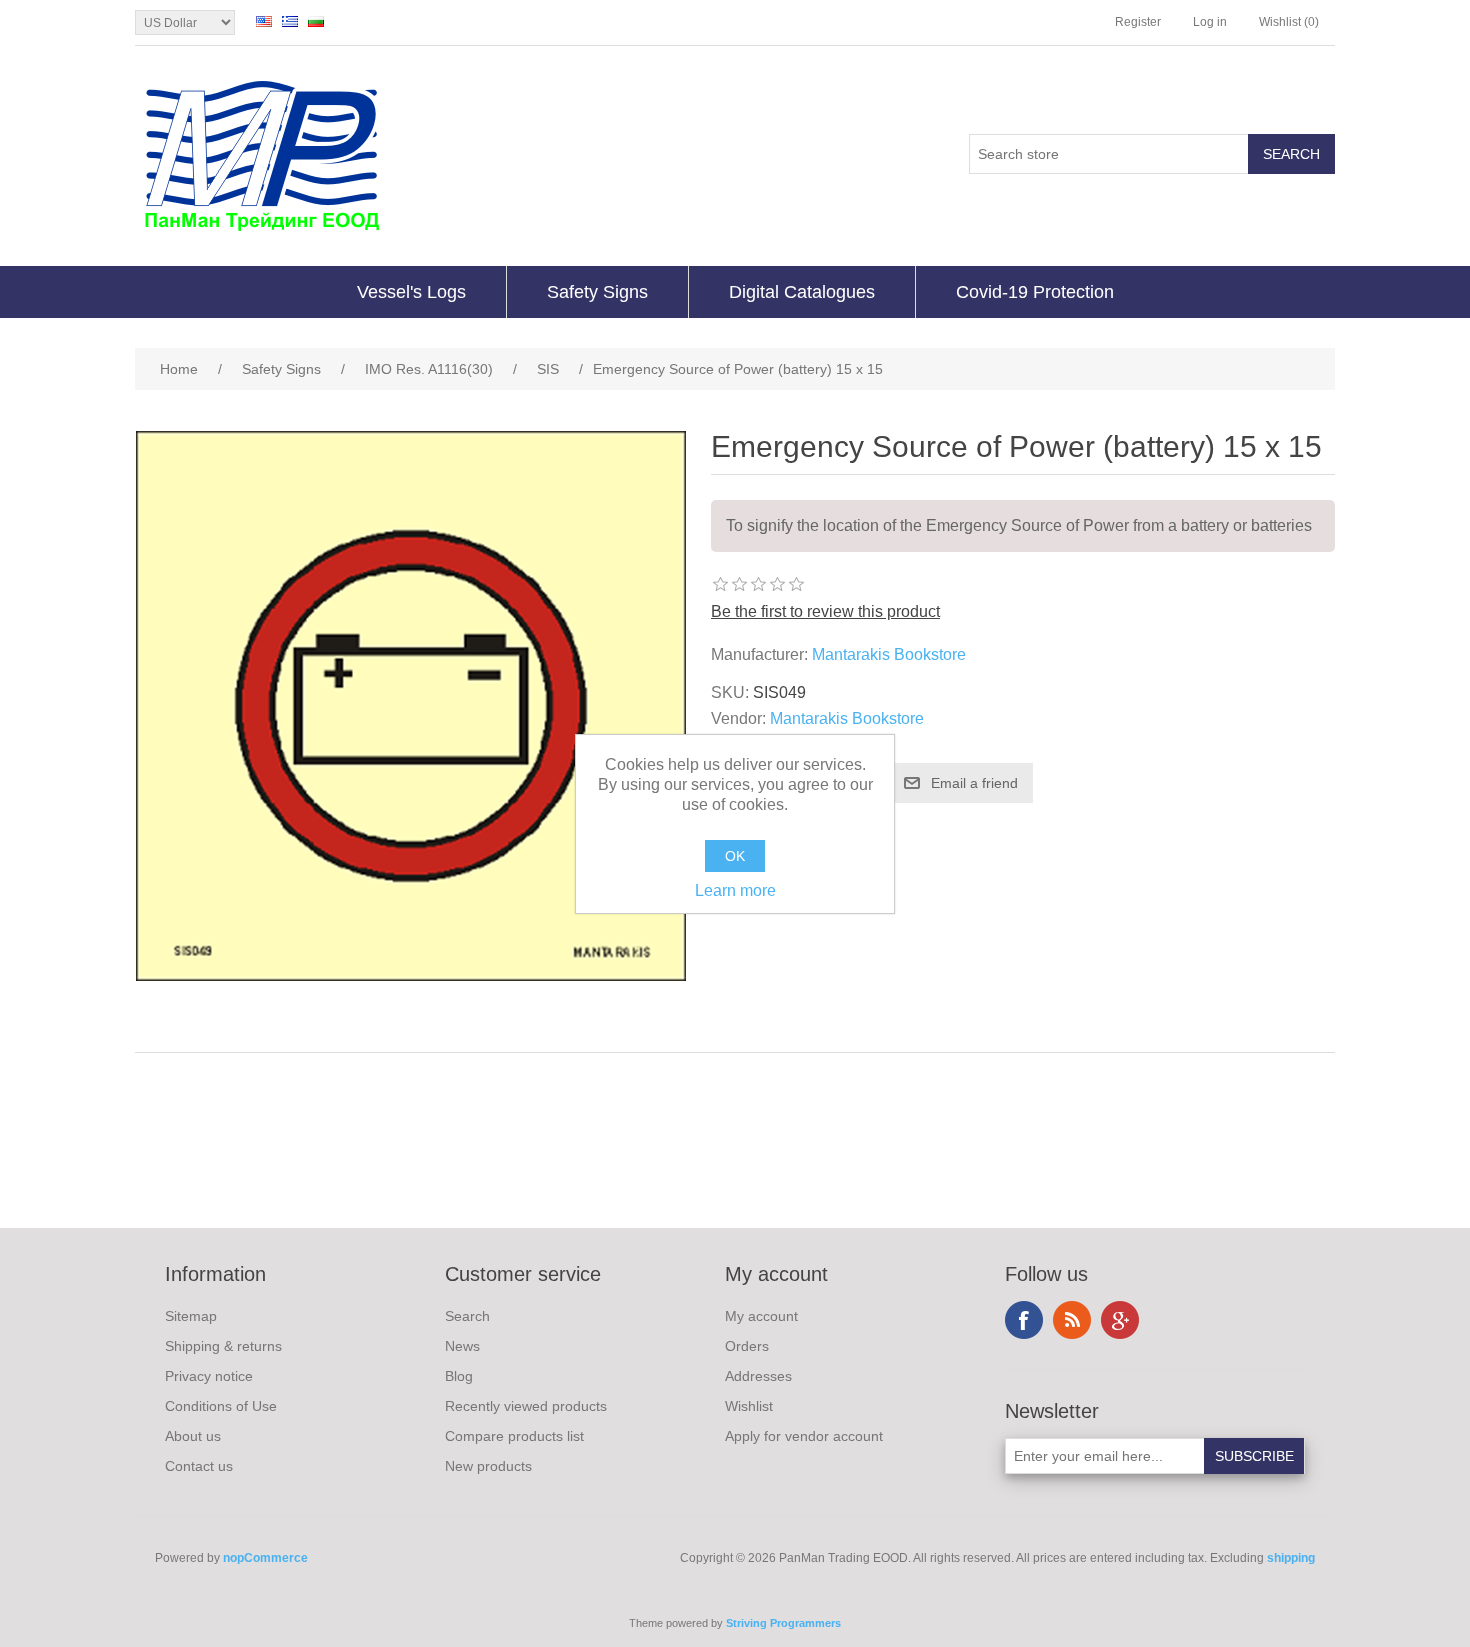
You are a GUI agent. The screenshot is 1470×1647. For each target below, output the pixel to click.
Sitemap (191, 1316)
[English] (264, 21)
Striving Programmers (783, 1623)
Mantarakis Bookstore (889, 654)
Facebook (1024, 1320)
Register (1138, 22)
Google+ (1120, 1320)
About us (193, 1436)
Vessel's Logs (411, 292)
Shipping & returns (223, 1346)
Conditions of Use (221, 1406)
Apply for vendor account (804, 1436)
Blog (459, 1376)
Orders (747, 1346)
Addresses (758, 1376)
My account (761, 1316)
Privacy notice (209, 1376)
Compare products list (514, 1436)
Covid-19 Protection (1035, 292)
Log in (1210, 22)
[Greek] (290, 21)
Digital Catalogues (802, 292)
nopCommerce (265, 1558)
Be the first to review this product (825, 611)
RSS (1072, 1320)
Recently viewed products (526, 1406)
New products (488, 1466)
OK (735, 856)
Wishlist (749, 1406)
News (462, 1346)
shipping (1291, 1558)
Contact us (199, 1466)
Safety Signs (597, 292)
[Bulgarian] (316, 21)
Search (467, 1316)
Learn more (735, 890)
